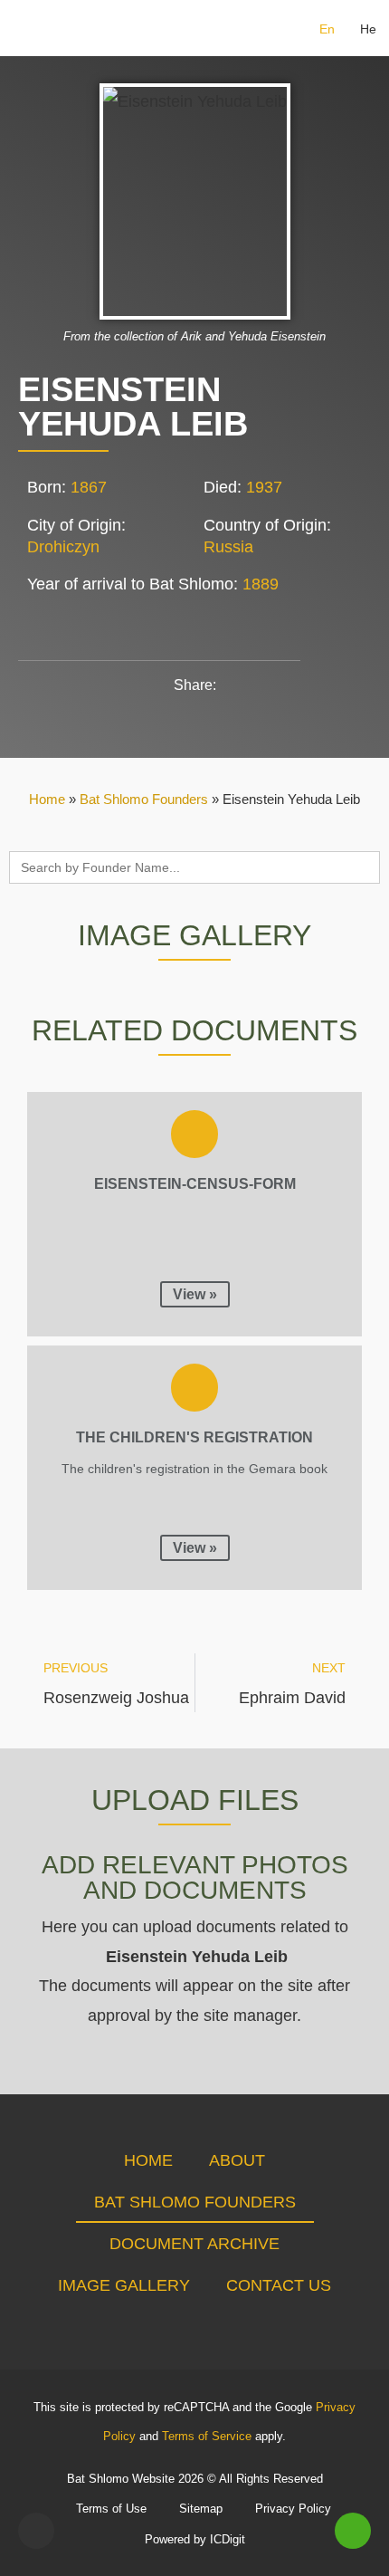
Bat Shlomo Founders (144, 799)
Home (47, 799)
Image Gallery (124, 2285)
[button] (25, 28)
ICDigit (228, 2539)
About (237, 2160)
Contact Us (279, 2285)
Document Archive (194, 2244)
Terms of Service (207, 2436)
